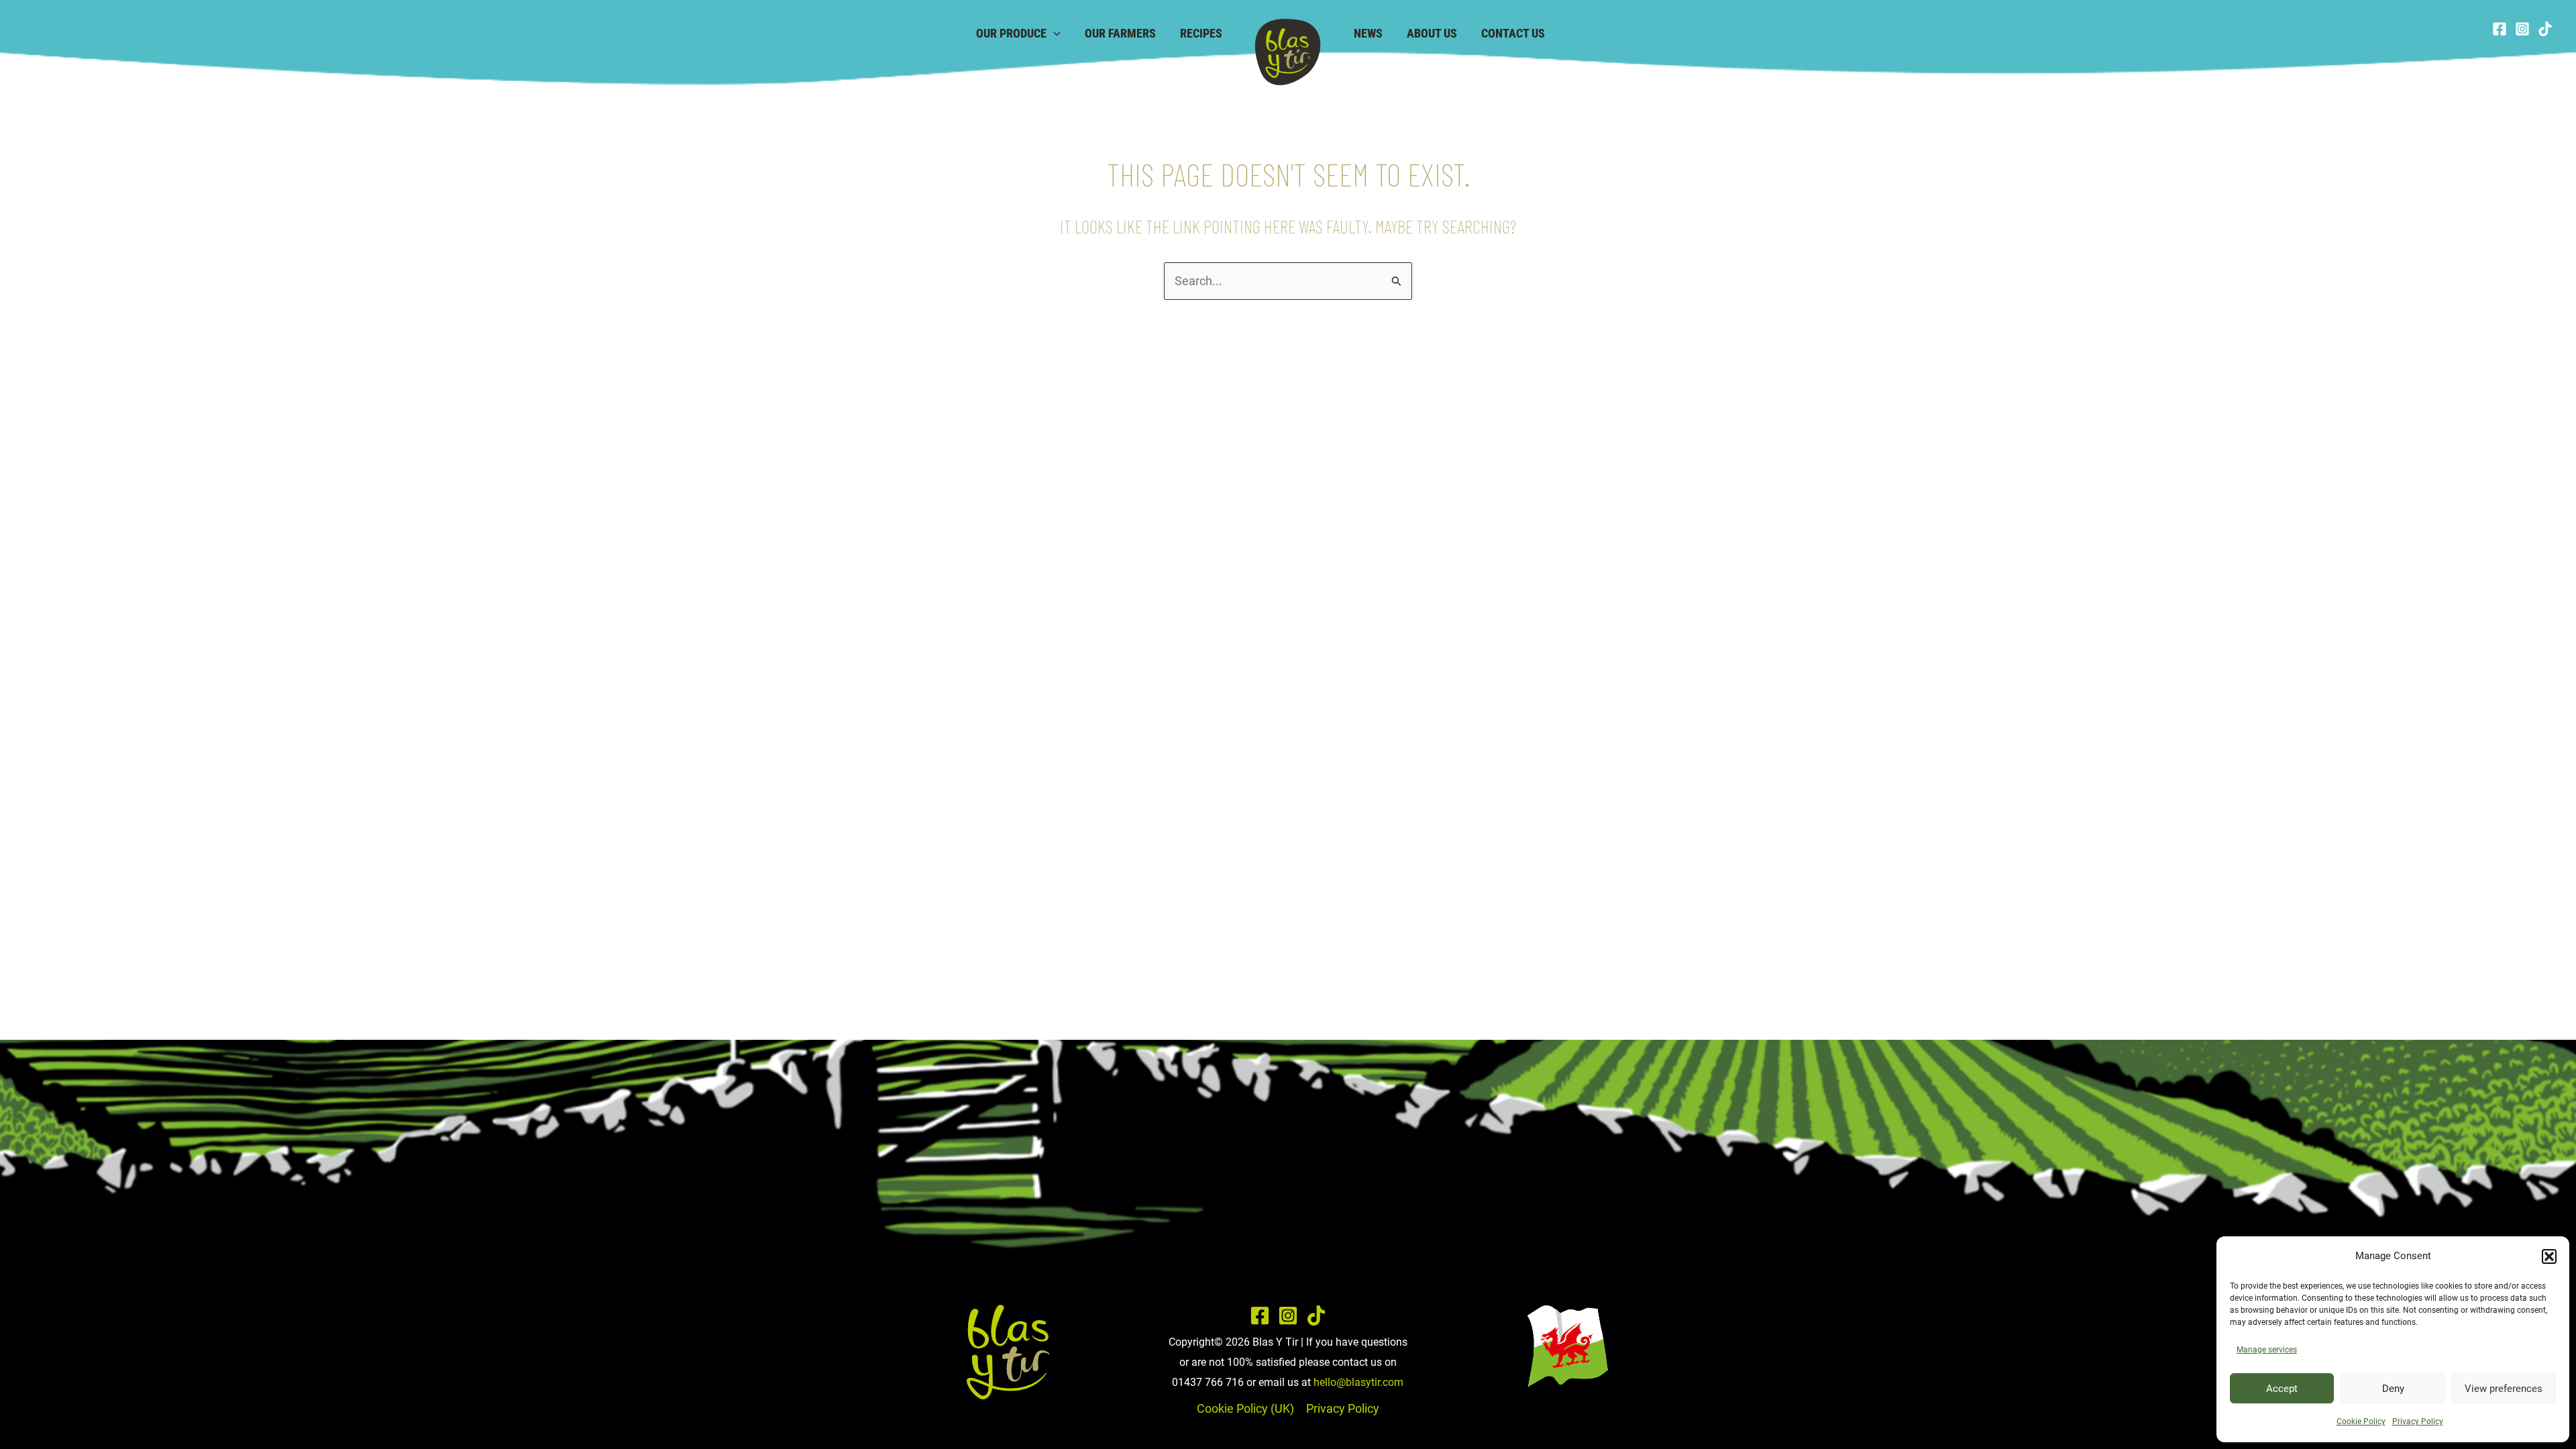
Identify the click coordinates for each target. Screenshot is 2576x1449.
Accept (2282, 1389)
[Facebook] (2500, 29)
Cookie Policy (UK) (1245, 1408)
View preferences (2504, 1389)
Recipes (1201, 33)
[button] (2549, 1256)
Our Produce (1011, 33)
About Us (1432, 33)
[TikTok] (2545, 29)
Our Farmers (1120, 33)
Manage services (2267, 1350)
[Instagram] (2522, 29)
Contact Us (1513, 33)
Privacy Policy (2418, 1421)
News (1368, 33)
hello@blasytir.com (1358, 1382)
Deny (2393, 1389)
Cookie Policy (2361, 1421)
